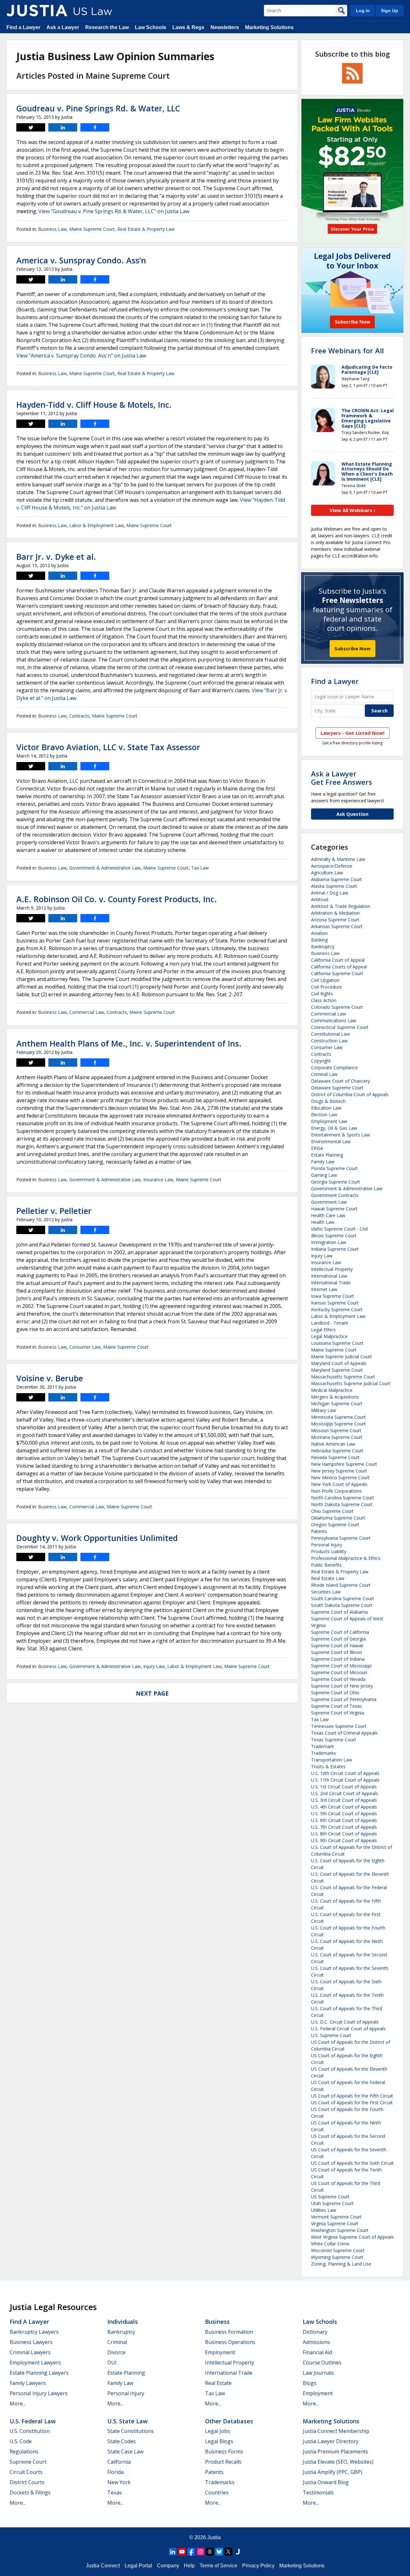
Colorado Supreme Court (337, 1007)
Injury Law (154, 1666)
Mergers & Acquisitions (335, 1397)
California (119, 2462)
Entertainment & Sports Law (340, 1135)
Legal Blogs (219, 2441)
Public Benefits (326, 1565)
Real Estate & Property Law (146, 229)
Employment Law (329, 1121)
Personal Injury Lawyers (39, 2393)
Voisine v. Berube (50, 1378)
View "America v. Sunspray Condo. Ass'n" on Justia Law (81, 356)
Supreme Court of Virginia (338, 1713)
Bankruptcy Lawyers (34, 2332)
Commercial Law (87, 1012)
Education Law (326, 1108)
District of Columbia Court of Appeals (350, 1094)
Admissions (316, 2342)
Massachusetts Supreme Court (343, 1377)
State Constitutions (131, 2431)
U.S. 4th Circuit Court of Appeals (344, 1807)
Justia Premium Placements (335, 2452)
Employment (220, 2352)
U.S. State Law (127, 2421)
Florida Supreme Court (334, 1168)
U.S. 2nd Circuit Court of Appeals (344, 1793)
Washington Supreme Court (340, 2230)
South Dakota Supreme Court (342, 1605)
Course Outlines (322, 2363)
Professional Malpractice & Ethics (346, 1558)
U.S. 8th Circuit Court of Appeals (344, 1834)
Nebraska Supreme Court (337, 1451)
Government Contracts (335, 1195)
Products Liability (329, 1551)
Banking (319, 940)
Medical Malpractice (332, 1390)
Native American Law (333, 1444)
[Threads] (210, 2552)
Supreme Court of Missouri (339, 1672)
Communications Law (334, 1020)
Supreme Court (28, 2462)
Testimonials (318, 2492)
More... (18, 2403)
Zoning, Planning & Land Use (341, 2264)
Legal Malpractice (329, 1336)
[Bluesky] (219, 2552)
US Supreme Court (330, 2197)
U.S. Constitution (30, 2431)
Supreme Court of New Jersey (342, 1686)
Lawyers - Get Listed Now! (353, 733)
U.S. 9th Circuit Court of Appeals (344, 1840)
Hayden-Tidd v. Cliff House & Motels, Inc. (94, 405)
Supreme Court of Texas (336, 1706)
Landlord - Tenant (330, 1323)
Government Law (329, 1202)
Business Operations (230, 2342)
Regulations (24, 2452)
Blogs (310, 2383)
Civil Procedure (326, 987)
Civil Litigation (325, 980)
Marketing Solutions (269, 27)
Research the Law (107, 27)
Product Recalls (223, 2462)
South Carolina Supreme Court (343, 1598)
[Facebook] (191, 2552)
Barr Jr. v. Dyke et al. (56, 557)
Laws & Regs (188, 27)
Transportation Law (332, 1760)
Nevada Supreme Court (335, 1457)
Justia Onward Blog (326, 2482)
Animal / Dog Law (330, 893)
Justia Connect (103, 2566)
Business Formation (229, 2332)
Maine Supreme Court (92, 229)
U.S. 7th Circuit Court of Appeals (344, 1827)
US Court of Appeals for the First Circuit (352, 2103)
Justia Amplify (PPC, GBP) (332, 2472)
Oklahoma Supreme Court (338, 1518)
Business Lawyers (31, 2342)
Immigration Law (329, 1242)
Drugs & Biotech (328, 1101)
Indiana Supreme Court (335, 1249)
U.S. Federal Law (33, 2421)
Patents (319, 1531)
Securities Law (326, 1592)
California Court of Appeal (338, 960)
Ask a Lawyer (63, 27)
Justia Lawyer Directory (331, 2441)
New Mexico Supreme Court (340, 1477)
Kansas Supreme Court (335, 1303)
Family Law (323, 1162)
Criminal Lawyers (30, 2352)
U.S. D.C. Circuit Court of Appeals (345, 2022)
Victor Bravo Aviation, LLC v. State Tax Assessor (108, 747)
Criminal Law (324, 1074)
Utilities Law (324, 2210)
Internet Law (324, 1289)
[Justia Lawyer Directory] (238, 2552)
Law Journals (318, 2373)
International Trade (331, 1283)
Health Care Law (328, 1215)
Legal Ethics (323, 1330)
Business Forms (224, 2452)
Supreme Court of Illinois (337, 1652)
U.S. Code (21, 2441)
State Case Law (125, 2452)
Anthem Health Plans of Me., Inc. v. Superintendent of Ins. (129, 1043)
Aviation (319, 933)
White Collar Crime (330, 2244)
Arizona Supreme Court (335, 920)
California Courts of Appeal (339, 967)
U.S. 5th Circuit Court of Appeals (344, 1814)
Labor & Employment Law (96, 525)
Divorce (116, 2352)
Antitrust (320, 899)
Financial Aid (317, 2352)
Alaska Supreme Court (334, 886)
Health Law (323, 1222)
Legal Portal (138, 2566)
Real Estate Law (328, 1578)
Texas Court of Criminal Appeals (344, 1733)
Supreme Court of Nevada (338, 1679)
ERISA (317, 1148)
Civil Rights (322, 994)
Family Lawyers (28, 2383)
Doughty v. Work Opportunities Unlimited (97, 1538)
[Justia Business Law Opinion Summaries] (37, 11)
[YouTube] (182, 2552)
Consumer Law (85, 1347)
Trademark (322, 1746)
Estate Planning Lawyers (39, 2373)
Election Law (324, 1115)
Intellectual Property (332, 1269)
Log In (363, 11)
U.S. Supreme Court (331, 2035)
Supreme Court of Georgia (338, 1639)
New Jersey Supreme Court (339, 1471)
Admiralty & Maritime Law (338, 859)
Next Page (152, 1693)
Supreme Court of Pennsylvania (344, 1699)
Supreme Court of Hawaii (337, 1645)
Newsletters (225, 27)
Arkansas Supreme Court (337, 926)
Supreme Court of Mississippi (341, 1666)
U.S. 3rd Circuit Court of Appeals (344, 1800)
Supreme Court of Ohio (335, 1693)
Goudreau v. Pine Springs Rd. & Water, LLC (98, 108)
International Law (329, 1276)
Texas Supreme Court (334, 1740)
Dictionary (315, 2332)
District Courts (27, 2482)
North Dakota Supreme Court (342, 1504)
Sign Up (389, 11)
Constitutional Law (330, 1034)
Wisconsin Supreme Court (338, 2250)
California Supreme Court (337, 973)
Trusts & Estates (328, 1766)
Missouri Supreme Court (336, 1430)
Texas (115, 2492)
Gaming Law (324, 1175)
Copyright (321, 1061)
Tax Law (200, 868)
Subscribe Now (353, 648)
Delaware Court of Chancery (340, 1081)
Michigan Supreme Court (337, 1404)
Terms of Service (218, 2566)
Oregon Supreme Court (335, 1525)
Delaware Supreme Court (337, 1088)
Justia (214, 2537)
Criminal (117, 2342)
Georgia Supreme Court (336, 1182)
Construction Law (329, 1041)
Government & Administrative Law (105, 868)
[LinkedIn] (173, 2552)
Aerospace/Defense (332, 866)
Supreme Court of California (340, 1632)
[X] (228, 2552)
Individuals (123, 2322)
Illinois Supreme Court (334, 1236)
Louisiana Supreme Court (337, 1343)
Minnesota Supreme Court (338, 1417)
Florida (115, 2472)
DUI (112, 2363)
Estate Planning (327, 1155)
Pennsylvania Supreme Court (341, 1538)
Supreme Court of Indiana (338, 1659)
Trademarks (324, 1753)
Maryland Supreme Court (337, 1370)
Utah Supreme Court (332, 2203)
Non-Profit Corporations (336, 1491)
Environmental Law (331, 1141)
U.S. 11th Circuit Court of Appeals (345, 1780)
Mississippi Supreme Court (338, 1424)
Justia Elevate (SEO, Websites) (338, 2462)
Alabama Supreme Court (336, 879)
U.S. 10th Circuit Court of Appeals (345, 1773)
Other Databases (229, 2421)
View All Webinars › (353, 510)
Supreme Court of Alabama (339, 1612)
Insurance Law (158, 1180)
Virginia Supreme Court (335, 2223)
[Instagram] (201, 2552)
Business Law (52, 229)
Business (217, 2322)
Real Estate (218, 2383)
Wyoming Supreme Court (337, 2257)
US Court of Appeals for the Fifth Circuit (352, 2096)
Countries (217, 2492)
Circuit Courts (26, 2472)
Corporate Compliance (334, 1067)
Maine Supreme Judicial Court (341, 1356)
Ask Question (352, 814)
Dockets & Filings (30, 2492)
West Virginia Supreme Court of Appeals (352, 2237)
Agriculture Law (327, 873)
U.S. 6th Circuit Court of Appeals (344, 1820)
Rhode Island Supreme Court (341, 1585)
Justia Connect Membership (336, 2431)
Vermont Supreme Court (336, 2217)
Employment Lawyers (35, 2363)
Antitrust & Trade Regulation (341, 906)
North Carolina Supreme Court (343, 1498)
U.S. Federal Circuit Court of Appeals (348, 2029)
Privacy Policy (258, 2566)
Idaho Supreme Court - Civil (339, 1229)
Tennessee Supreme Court (339, 1726)
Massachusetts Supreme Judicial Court (351, 1383)
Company (168, 2566)
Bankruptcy (323, 947)
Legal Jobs (217, 2431)
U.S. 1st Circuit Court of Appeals (344, 1787)
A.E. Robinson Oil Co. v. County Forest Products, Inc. (117, 899)
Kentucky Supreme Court (337, 1309)
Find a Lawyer (23, 27)
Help (189, 2566)
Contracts (79, 716)
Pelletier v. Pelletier (54, 1211)
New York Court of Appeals (339, 1484)
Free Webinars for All (347, 350)
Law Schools (151, 27)
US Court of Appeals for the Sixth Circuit (352, 2163)
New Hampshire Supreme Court (344, 1464)
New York (119, 2482)
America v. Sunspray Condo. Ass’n (81, 260)
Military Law (324, 1410)
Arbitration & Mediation (335, 913)
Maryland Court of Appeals (339, 1363)
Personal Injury (327, 1545)
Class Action (324, 1000)
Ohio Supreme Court (332, 1511)
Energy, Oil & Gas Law (334, 1128)
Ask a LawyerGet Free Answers (342, 778)
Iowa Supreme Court (332, 1296)
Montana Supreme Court (337, 1437)
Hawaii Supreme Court (334, 1209)
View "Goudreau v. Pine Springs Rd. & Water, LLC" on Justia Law (114, 211)
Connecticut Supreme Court (340, 1027)
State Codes (122, 2441)
